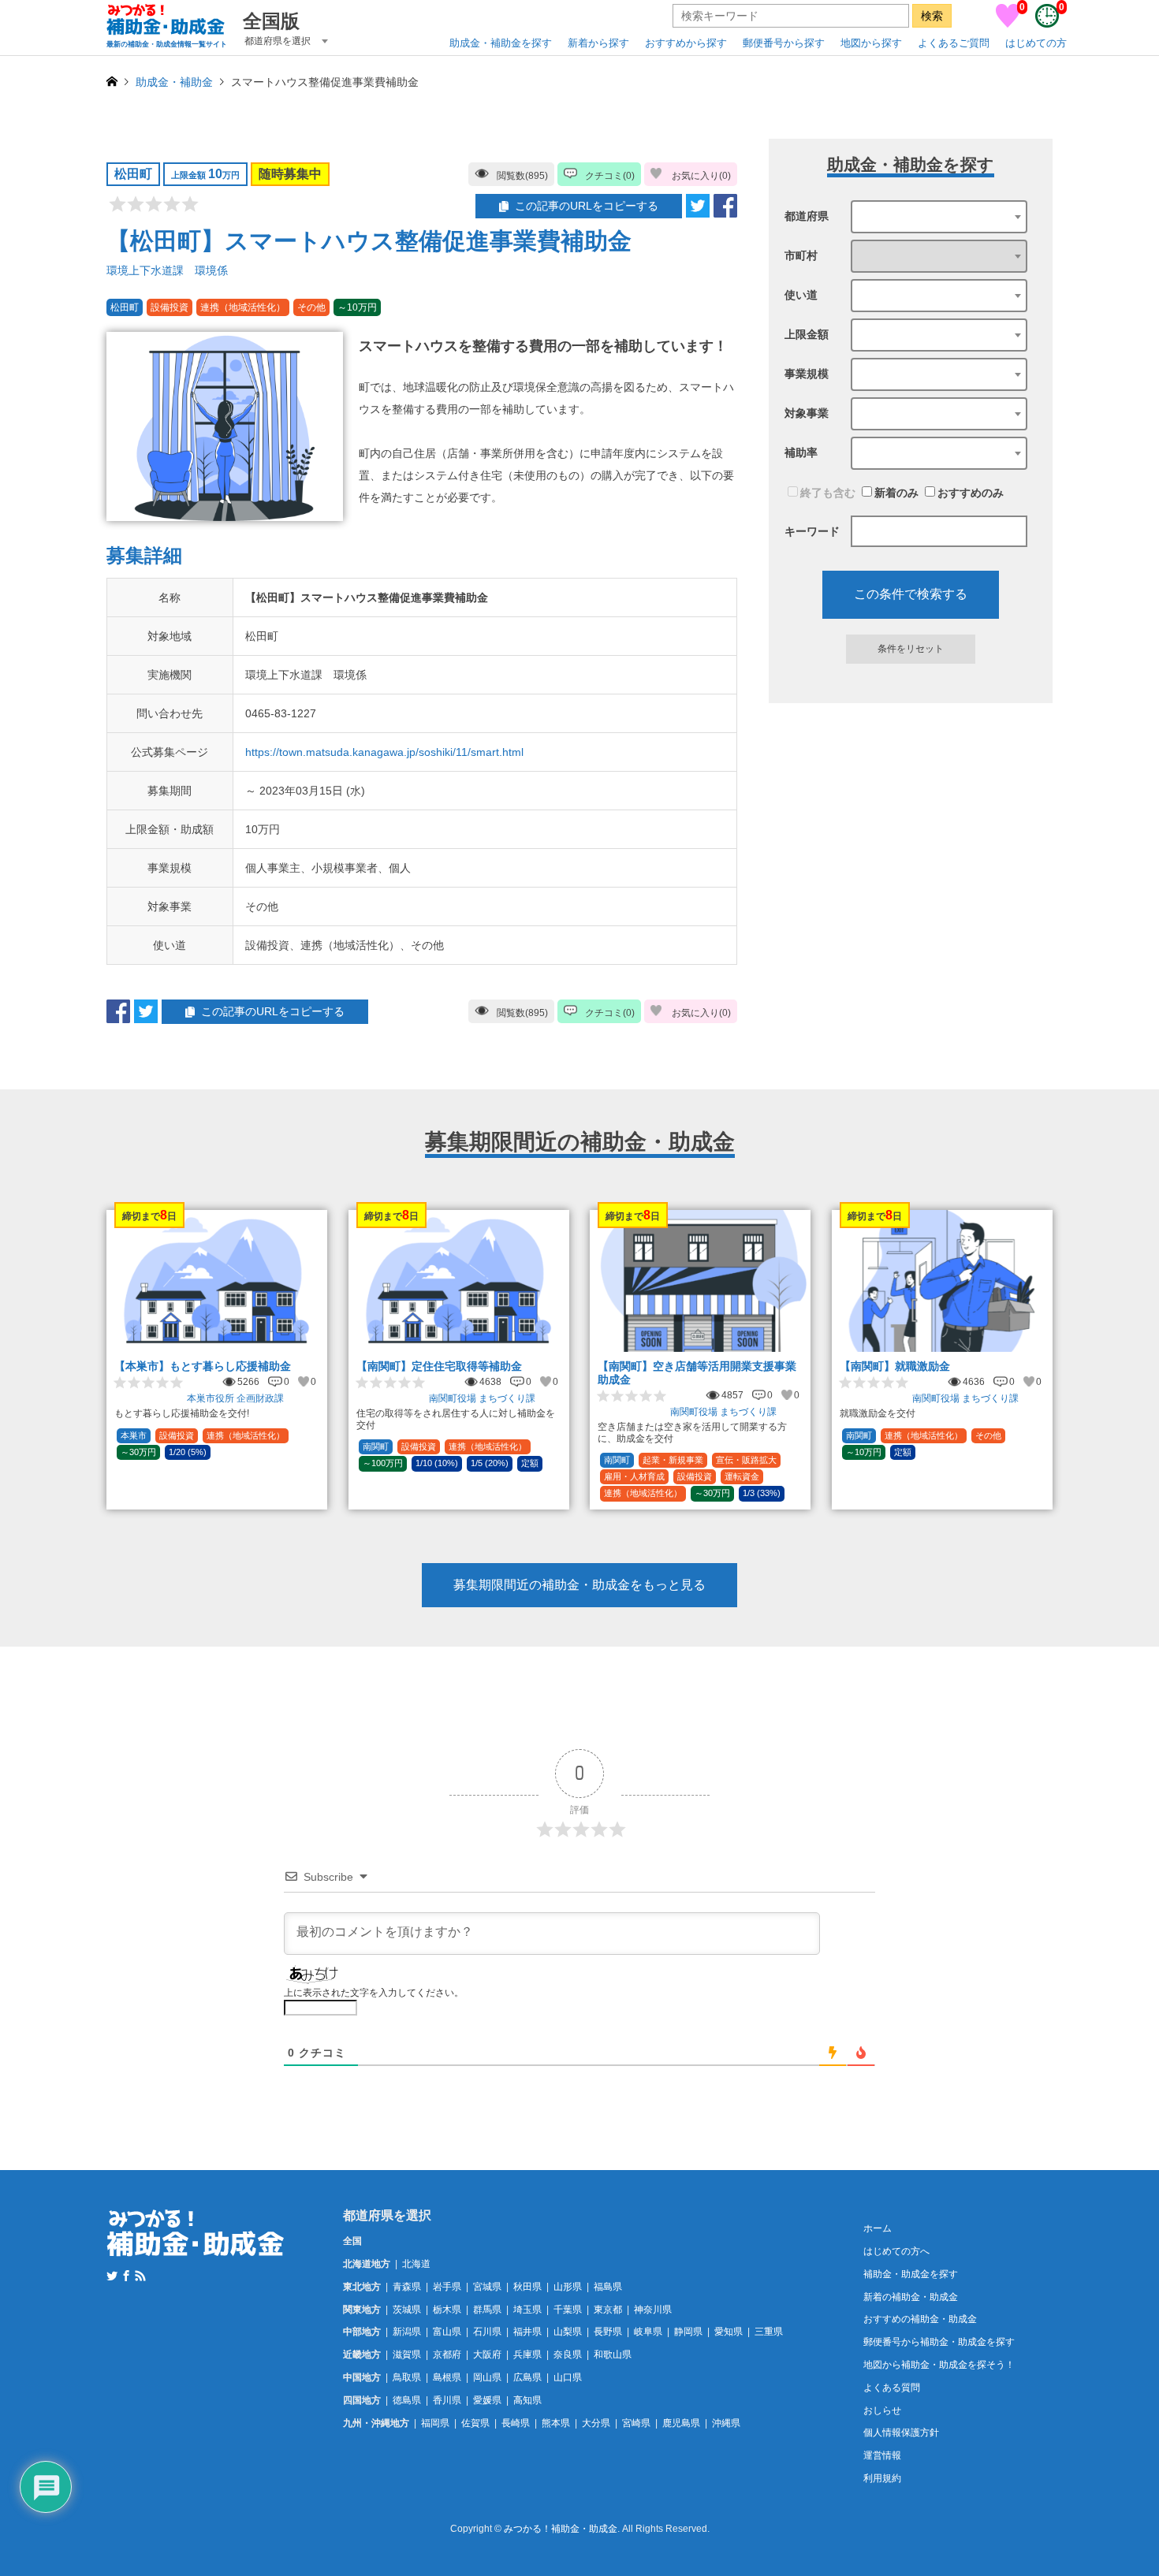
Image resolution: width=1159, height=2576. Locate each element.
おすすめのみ (971, 493)
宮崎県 (636, 2423)
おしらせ (882, 2410)
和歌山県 (613, 2355)
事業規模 (807, 374)
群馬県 (487, 2310)
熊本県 (556, 2423)
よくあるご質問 (954, 43)
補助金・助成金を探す (911, 2274)
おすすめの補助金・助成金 (920, 2319)
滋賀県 (407, 2355)
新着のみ (896, 493)
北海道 (416, 2264)
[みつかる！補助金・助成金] (196, 2247)
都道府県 (807, 216)
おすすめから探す (686, 43)
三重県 (769, 2332)
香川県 (447, 2400)
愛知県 (729, 2332)
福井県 (527, 2332)
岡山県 (487, 2377)
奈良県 (568, 2355)
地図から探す (871, 43)
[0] (1008, 24)
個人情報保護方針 (901, 2433)
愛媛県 (487, 2400)
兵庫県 (527, 2355)
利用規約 (882, 2478)
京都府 (447, 2355)
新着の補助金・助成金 (911, 2297)
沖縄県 (726, 2423)
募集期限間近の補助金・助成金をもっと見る (579, 1585)
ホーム (878, 2228)
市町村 (801, 255)
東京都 (608, 2310)
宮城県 (487, 2287)
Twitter (112, 2276)
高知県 (527, 2400)
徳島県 (407, 2400)
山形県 (568, 2287)
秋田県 (527, 2287)
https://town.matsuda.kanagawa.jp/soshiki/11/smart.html (384, 752)
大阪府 (487, 2355)
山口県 (568, 2377)
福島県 (608, 2287)
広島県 (527, 2377)
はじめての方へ (896, 2251)
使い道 (801, 295)
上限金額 (807, 334)
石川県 (487, 2332)
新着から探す (598, 43)
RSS (140, 2276)
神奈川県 (653, 2310)
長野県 (608, 2332)
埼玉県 (527, 2310)
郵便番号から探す (784, 43)
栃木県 (447, 2310)
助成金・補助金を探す (501, 43)
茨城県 (407, 2310)
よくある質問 (892, 2388)
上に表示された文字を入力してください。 (374, 1993)
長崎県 (516, 2423)
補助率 (801, 452)
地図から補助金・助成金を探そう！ (939, 2365)
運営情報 (882, 2455)
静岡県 (688, 2332)
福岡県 (435, 2423)
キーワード (812, 531)
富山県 (447, 2332)
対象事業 (807, 413)
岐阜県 (648, 2332)
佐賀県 (475, 2423)
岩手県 (447, 2287)
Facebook (126, 2276)
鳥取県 (407, 2377)
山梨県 (568, 2332)
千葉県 (568, 2310)
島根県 (447, 2377)
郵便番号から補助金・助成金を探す (939, 2342)
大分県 (596, 2423)
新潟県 (407, 2332)
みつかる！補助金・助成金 (561, 2529)
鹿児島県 (681, 2423)
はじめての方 (1036, 43)
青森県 (407, 2287)
